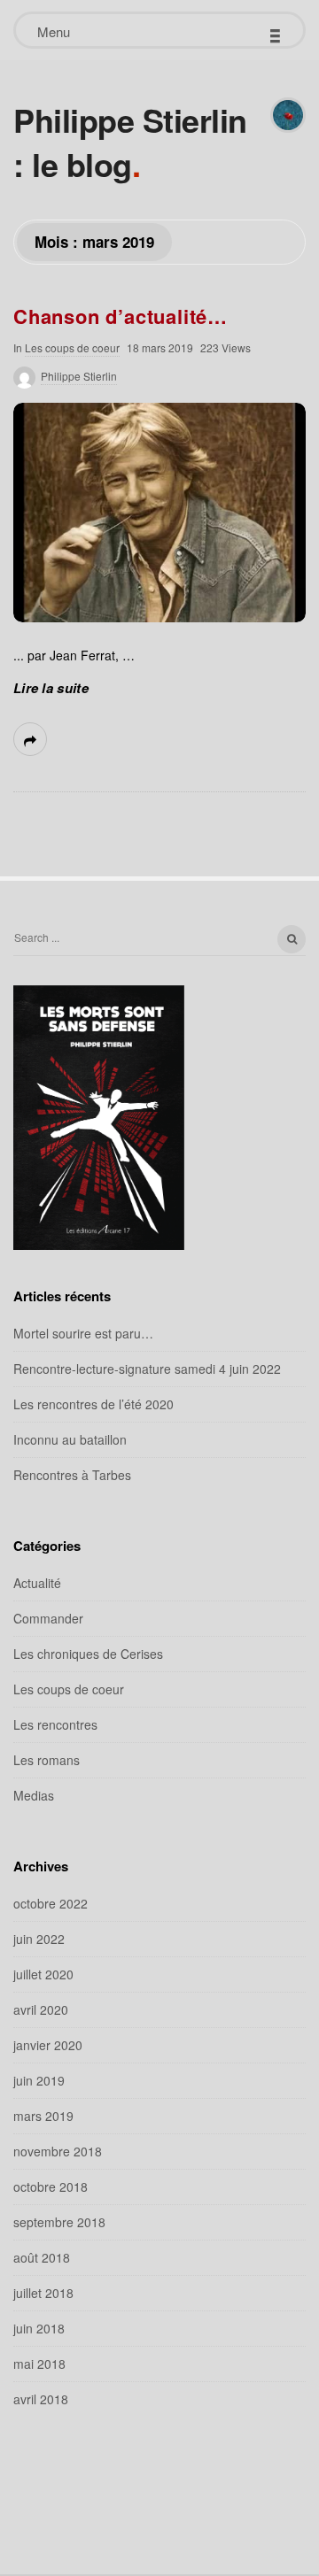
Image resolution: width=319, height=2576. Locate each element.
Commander (48, 1618)
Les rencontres (55, 1724)
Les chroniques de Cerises (88, 1654)
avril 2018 (41, 2399)
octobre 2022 (51, 1903)
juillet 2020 (43, 1974)
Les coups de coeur (72, 347)
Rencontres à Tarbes (72, 1475)
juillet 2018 (43, 2293)
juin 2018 (39, 2328)
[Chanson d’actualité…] (159, 513)
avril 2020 (41, 2009)
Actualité (37, 1583)
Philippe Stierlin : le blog (130, 142)
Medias (34, 1795)
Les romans (47, 1760)
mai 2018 (39, 2364)
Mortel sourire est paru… (83, 1333)
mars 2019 (43, 2116)
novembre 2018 (58, 2151)
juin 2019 (39, 2080)
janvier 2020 (48, 2045)
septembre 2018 (59, 2222)
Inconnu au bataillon (70, 1439)
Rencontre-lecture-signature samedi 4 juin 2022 (147, 1369)
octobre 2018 (51, 2187)
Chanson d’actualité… (121, 316)
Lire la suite (51, 688)
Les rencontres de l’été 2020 (93, 1404)
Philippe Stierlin (79, 376)
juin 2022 (39, 1939)
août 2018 (42, 2257)
